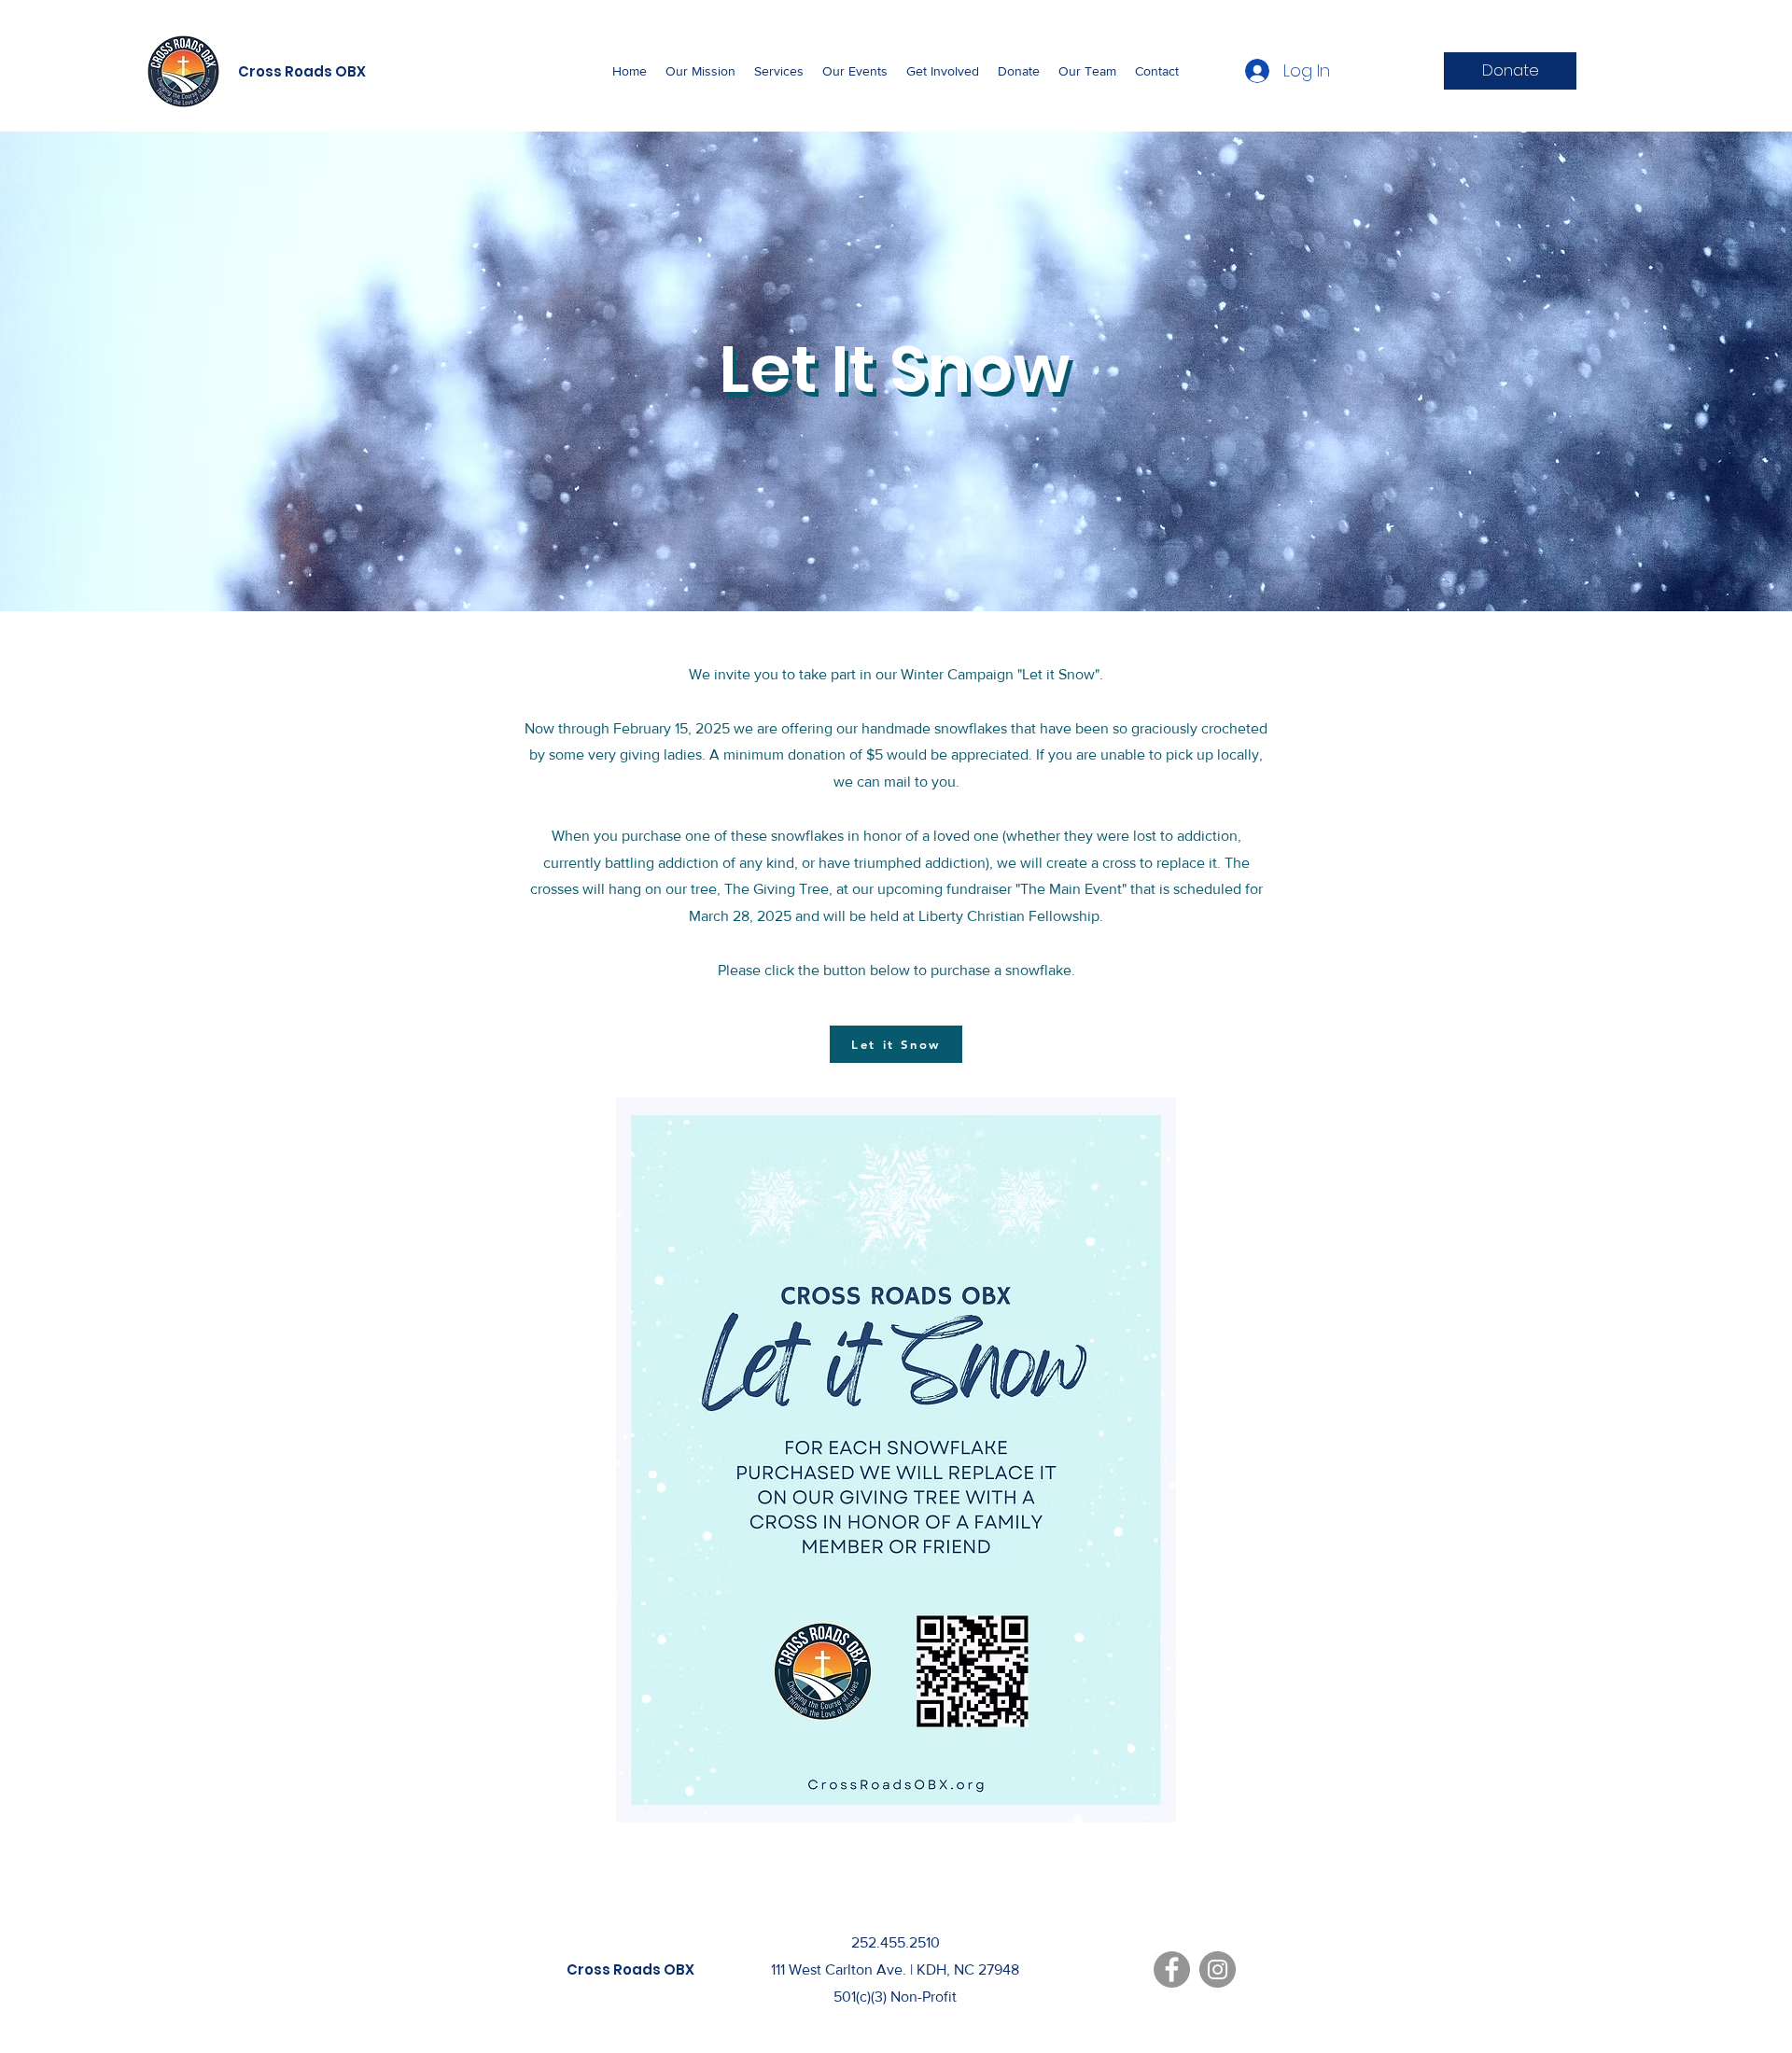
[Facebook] (1172, 1969)
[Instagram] (1218, 1969)
